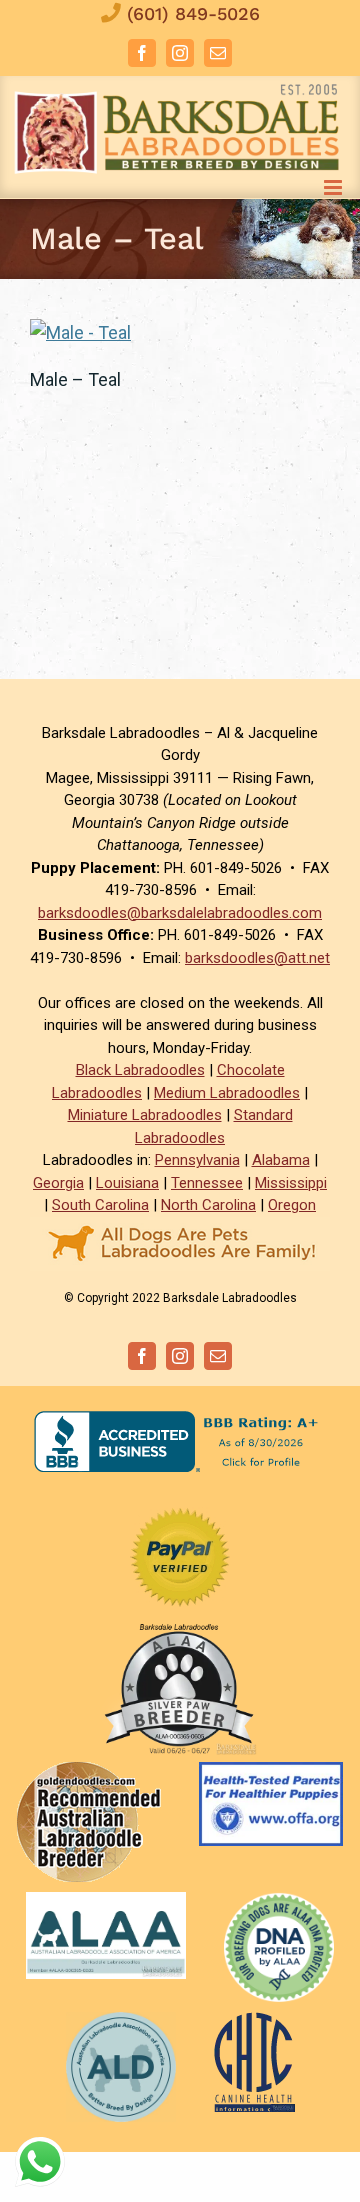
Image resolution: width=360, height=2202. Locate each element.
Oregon (292, 1205)
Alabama (281, 1160)
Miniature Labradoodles (145, 1115)
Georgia (58, 1183)
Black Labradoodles (140, 1070)
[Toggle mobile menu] (334, 187)
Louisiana (127, 1183)
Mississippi (291, 1183)
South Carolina (100, 1205)
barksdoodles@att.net (257, 958)
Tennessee (207, 1183)
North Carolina (208, 1205)
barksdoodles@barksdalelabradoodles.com (180, 913)
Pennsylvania (197, 1160)
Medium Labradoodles (227, 1093)
